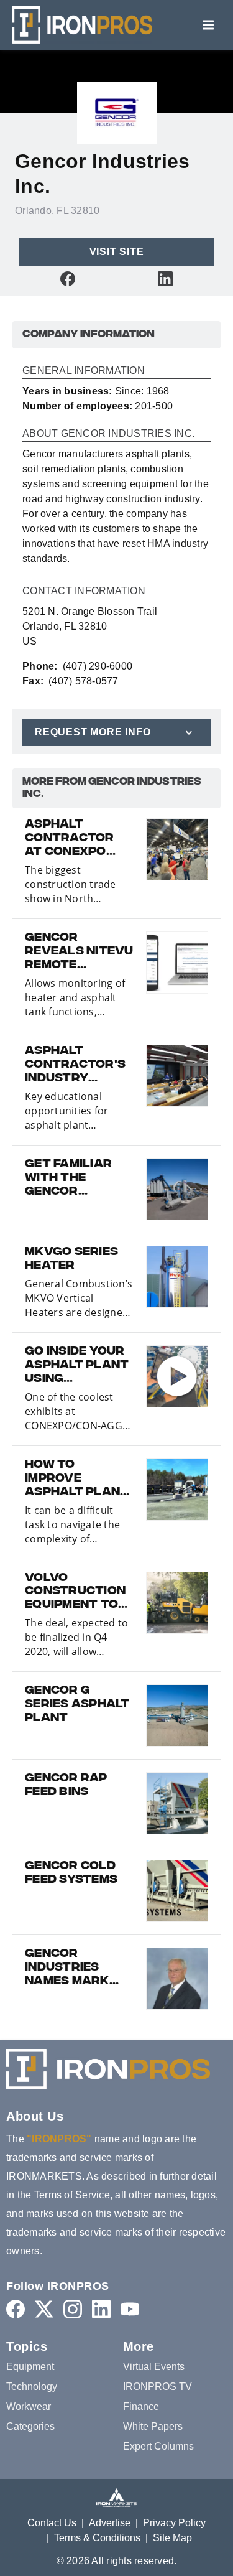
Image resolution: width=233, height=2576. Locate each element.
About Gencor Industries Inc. (108, 434)
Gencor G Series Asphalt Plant (77, 1705)
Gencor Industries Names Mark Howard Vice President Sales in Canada (69, 1968)
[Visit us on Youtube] (130, 2309)
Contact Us (52, 2523)
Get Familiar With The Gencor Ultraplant (68, 1178)
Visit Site (117, 252)
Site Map (172, 2538)
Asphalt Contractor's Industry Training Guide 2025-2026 (76, 1065)
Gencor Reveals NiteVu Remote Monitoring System (79, 952)
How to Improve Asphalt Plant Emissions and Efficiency (77, 1479)
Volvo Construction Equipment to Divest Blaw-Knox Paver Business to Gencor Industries (75, 1592)
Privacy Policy (174, 2523)
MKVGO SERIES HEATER (71, 1259)
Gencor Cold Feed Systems (71, 1874)
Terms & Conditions (97, 2538)
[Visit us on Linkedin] (165, 278)
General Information (84, 371)
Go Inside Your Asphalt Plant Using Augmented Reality (77, 1366)
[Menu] (208, 25)
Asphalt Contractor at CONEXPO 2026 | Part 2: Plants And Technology (70, 839)
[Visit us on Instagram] (73, 2309)
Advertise (110, 2523)
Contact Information (84, 591)
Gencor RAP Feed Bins (66, 1786)
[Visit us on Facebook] (68, 278)
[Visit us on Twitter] (44, 2309)
